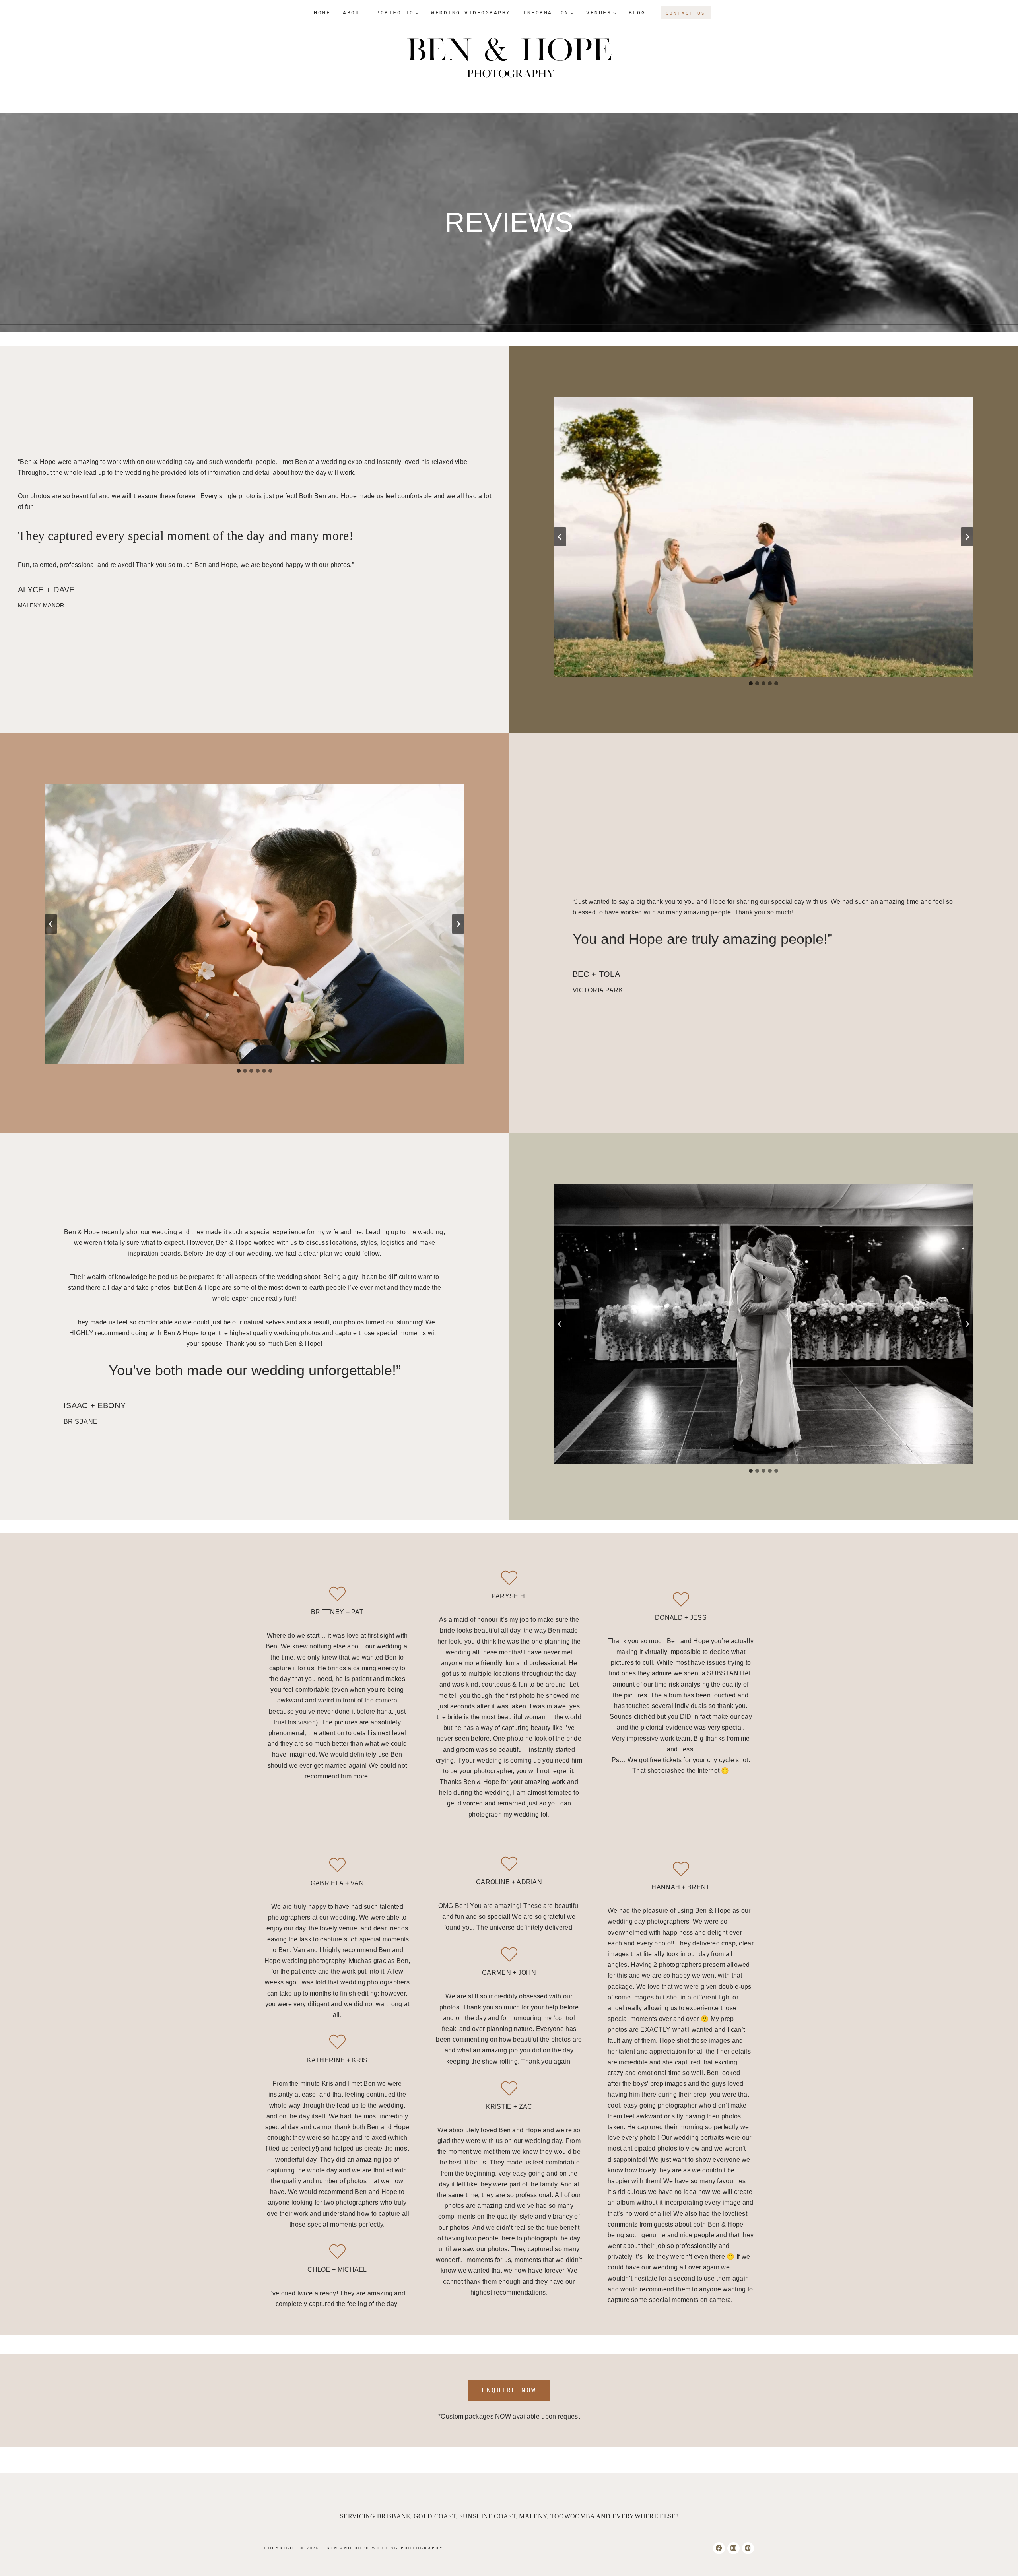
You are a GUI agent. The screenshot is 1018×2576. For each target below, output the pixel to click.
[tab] (751, 683)
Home (322, 13)
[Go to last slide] (560, 537)
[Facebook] (719, 2548)
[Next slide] (967, 537)
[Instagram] (733, 2548)
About (353, 13)
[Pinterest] (748, 2548)
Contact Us (686, 13)
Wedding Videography (471, 13)
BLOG (637, 13)
